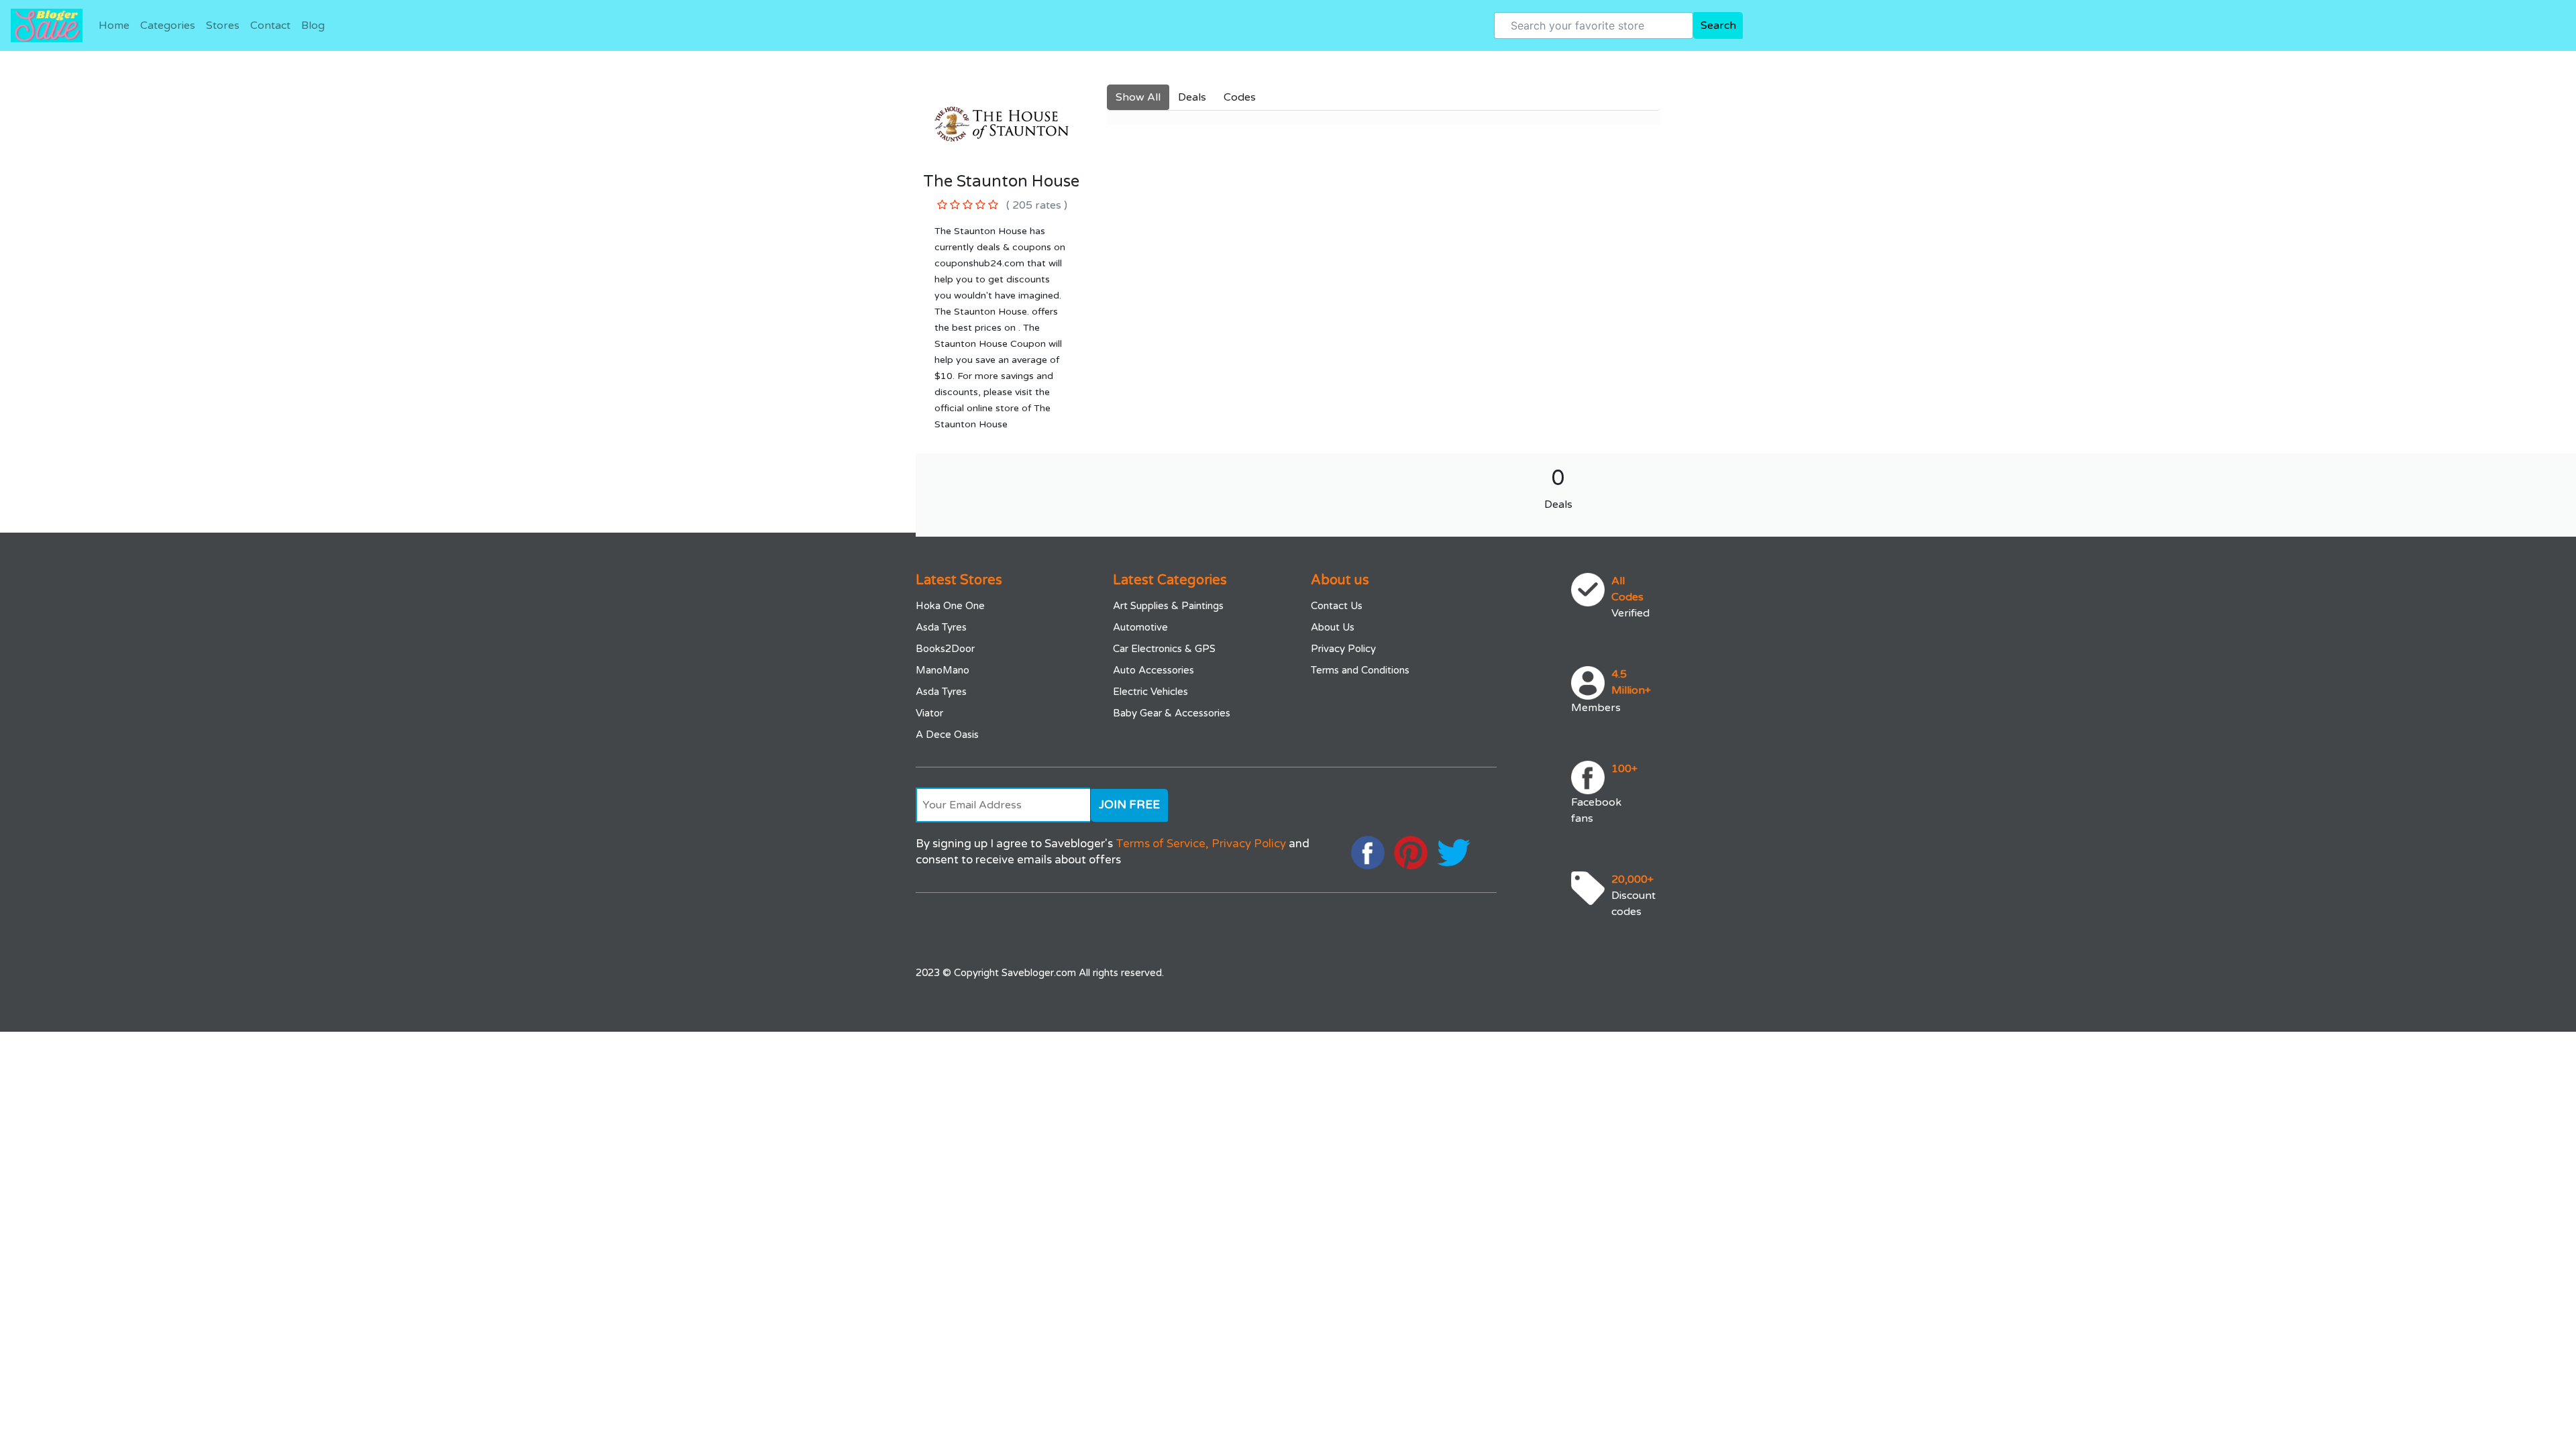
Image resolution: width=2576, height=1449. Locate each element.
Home (114, 25)
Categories (168, 25)
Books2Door (945, 649)
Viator (929, 713)
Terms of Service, (1162, 844)
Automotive (1140, 627)
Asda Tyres (941, 627)
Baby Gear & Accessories (1172, 713)
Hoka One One (950, 606)
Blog (313, 25)
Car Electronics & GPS (1164, 649)
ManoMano (943, 670)
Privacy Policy (1343, 649)
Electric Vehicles (1150, 692)
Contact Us (1337, 606)
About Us (1333, 627)
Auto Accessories (1153, 670)
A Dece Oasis (947, 735)
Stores (223, 25)
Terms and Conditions (1360, 670)
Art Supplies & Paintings (1168, 606)
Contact (270, 25)
